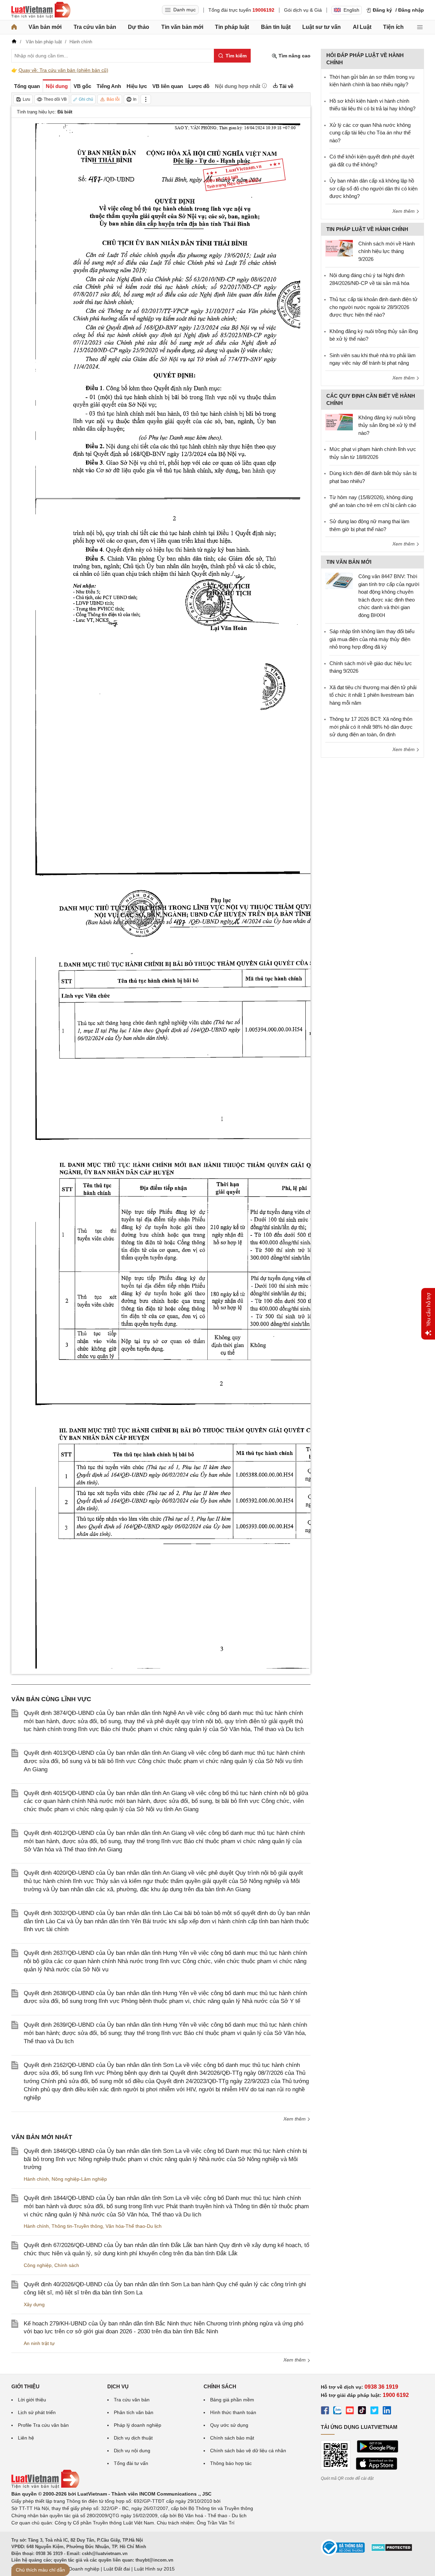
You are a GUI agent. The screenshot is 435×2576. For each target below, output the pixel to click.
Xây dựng (34, 2304)
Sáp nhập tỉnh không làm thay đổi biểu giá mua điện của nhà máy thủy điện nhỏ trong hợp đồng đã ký (372, 639)
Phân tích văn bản (134, 2412)
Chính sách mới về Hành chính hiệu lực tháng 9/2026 (387, 251)
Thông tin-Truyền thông (77, 2226)
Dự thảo (139, 27)
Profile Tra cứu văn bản (43, 2425)
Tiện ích (393, 27)
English (351, 10)
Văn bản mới (45, 27)
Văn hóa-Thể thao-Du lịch (134, 2226)
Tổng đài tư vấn (131, 2463)
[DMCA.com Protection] (392, 2550)
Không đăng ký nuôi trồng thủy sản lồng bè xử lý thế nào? (387, 425)
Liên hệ (26, 2438)
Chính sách (67, 2265)
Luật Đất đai (117, 2569)
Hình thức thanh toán (233, 2412)
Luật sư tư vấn (322, 27)
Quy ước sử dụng (229, 2425)
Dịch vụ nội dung (132, 2451)
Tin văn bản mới (182, 27)
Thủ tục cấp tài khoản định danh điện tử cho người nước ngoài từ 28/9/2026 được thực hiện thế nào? (373, 307)
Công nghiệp (38, 2265)
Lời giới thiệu (32, 2400)
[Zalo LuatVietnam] (337, 2411)
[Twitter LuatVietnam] (374, 2411)
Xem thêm (295, 2119)
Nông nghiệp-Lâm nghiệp (79, 2179)
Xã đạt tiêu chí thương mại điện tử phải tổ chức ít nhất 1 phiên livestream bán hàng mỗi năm (373, 695)
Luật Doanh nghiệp (79, 2569)
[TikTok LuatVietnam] (362, 2411)
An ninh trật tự (39, 2343)
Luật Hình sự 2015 (154, 2569)
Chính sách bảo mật (232, 2438)
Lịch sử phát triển (37, 2412)
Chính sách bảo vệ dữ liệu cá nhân (248, 2451)
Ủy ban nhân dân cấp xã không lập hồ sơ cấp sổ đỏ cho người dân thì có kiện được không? (373, 188)
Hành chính (36, 2179)
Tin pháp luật (232, 27)
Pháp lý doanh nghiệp (138, 2425)
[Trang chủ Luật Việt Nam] (41, 10)
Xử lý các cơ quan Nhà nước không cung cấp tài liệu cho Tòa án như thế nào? (370, 133)
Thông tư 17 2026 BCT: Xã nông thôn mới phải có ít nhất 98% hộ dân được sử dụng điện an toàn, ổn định (371, 727)
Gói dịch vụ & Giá (303, 10)
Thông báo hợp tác (231, 2463)
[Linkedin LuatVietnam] (387, 2411)
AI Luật (362, 27)
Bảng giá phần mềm (232, 2400)
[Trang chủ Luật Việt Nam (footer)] (45, 2487)
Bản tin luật (276, 27)
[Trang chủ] (14, 27)
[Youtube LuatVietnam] (350, 2411)
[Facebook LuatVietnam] (325, 2411)
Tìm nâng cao (294, 56)
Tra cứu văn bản (95, 27)
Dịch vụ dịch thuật (133, 2438)
